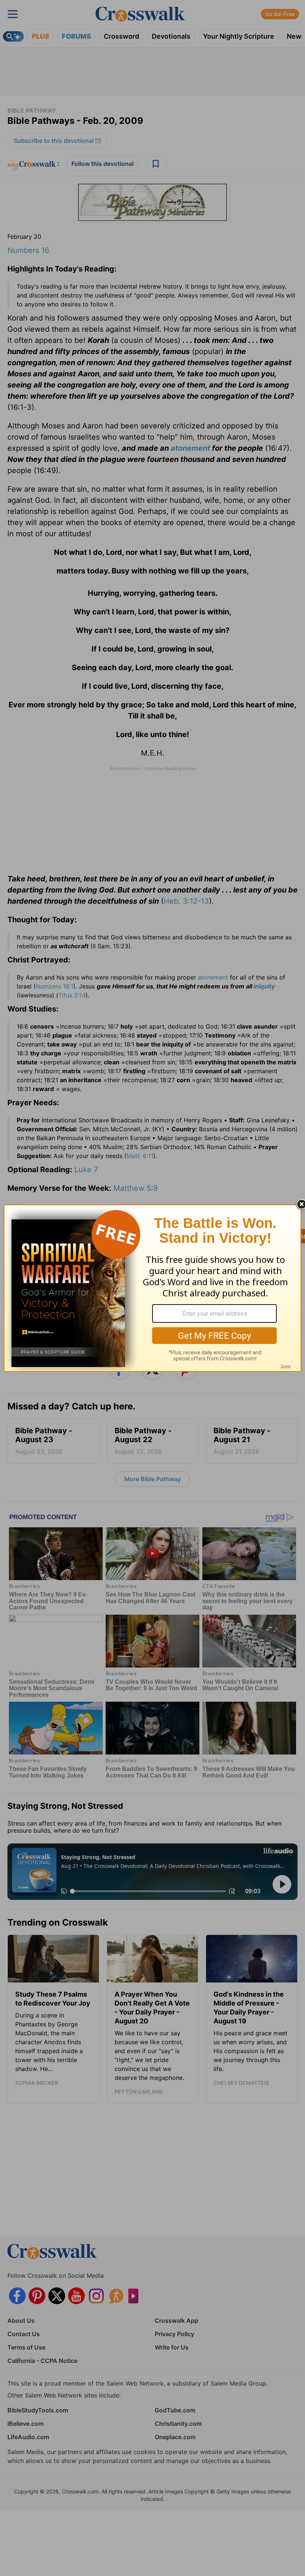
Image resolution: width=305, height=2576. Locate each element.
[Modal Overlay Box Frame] (152, 1288)
